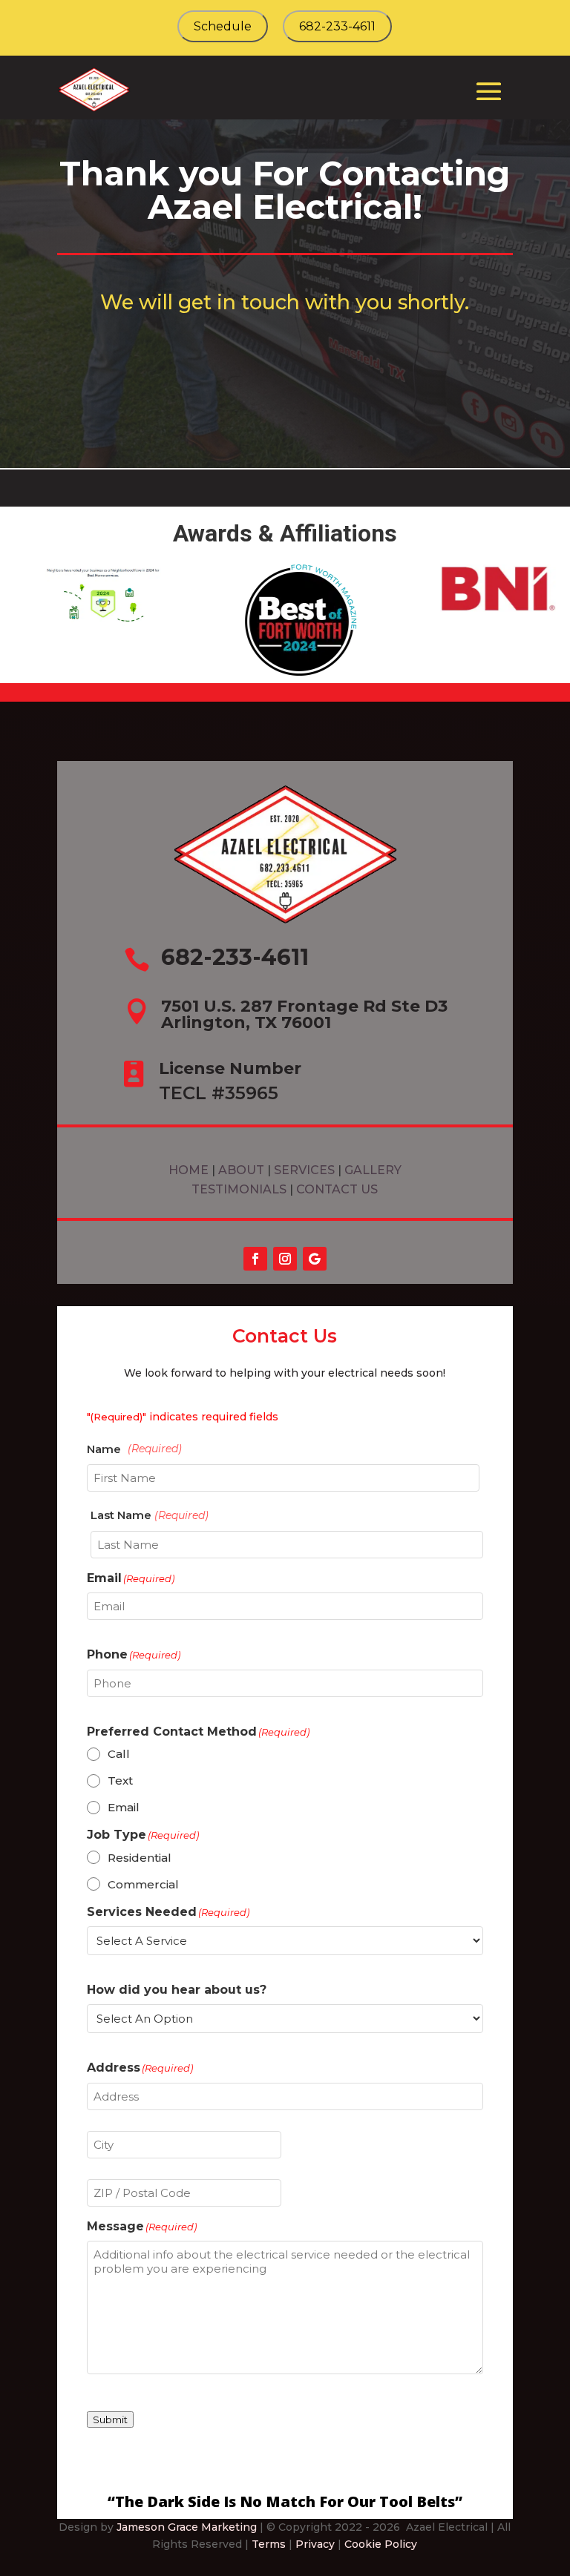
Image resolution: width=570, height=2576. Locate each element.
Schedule (223, 26)
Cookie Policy (381, 2544)
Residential (140, 1858)
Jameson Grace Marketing (187, 2527)
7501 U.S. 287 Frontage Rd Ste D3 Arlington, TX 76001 (304, 1014)
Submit (110, 2419)
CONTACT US (337, 1189)
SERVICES (304, 1170)
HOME (189, 1170)
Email (124, 1807)
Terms (269, 2544)
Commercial (143, 1884)
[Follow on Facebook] (255, 1259)
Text (120, 1781)
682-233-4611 (337, 26)
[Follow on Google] (315, 1259)
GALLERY (373, 1170)
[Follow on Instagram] (285, 1259)
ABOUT (243, 1170)
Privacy (315, 2544)
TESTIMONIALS (240, 1189)
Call (119, 1754)
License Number (230, 1068)
